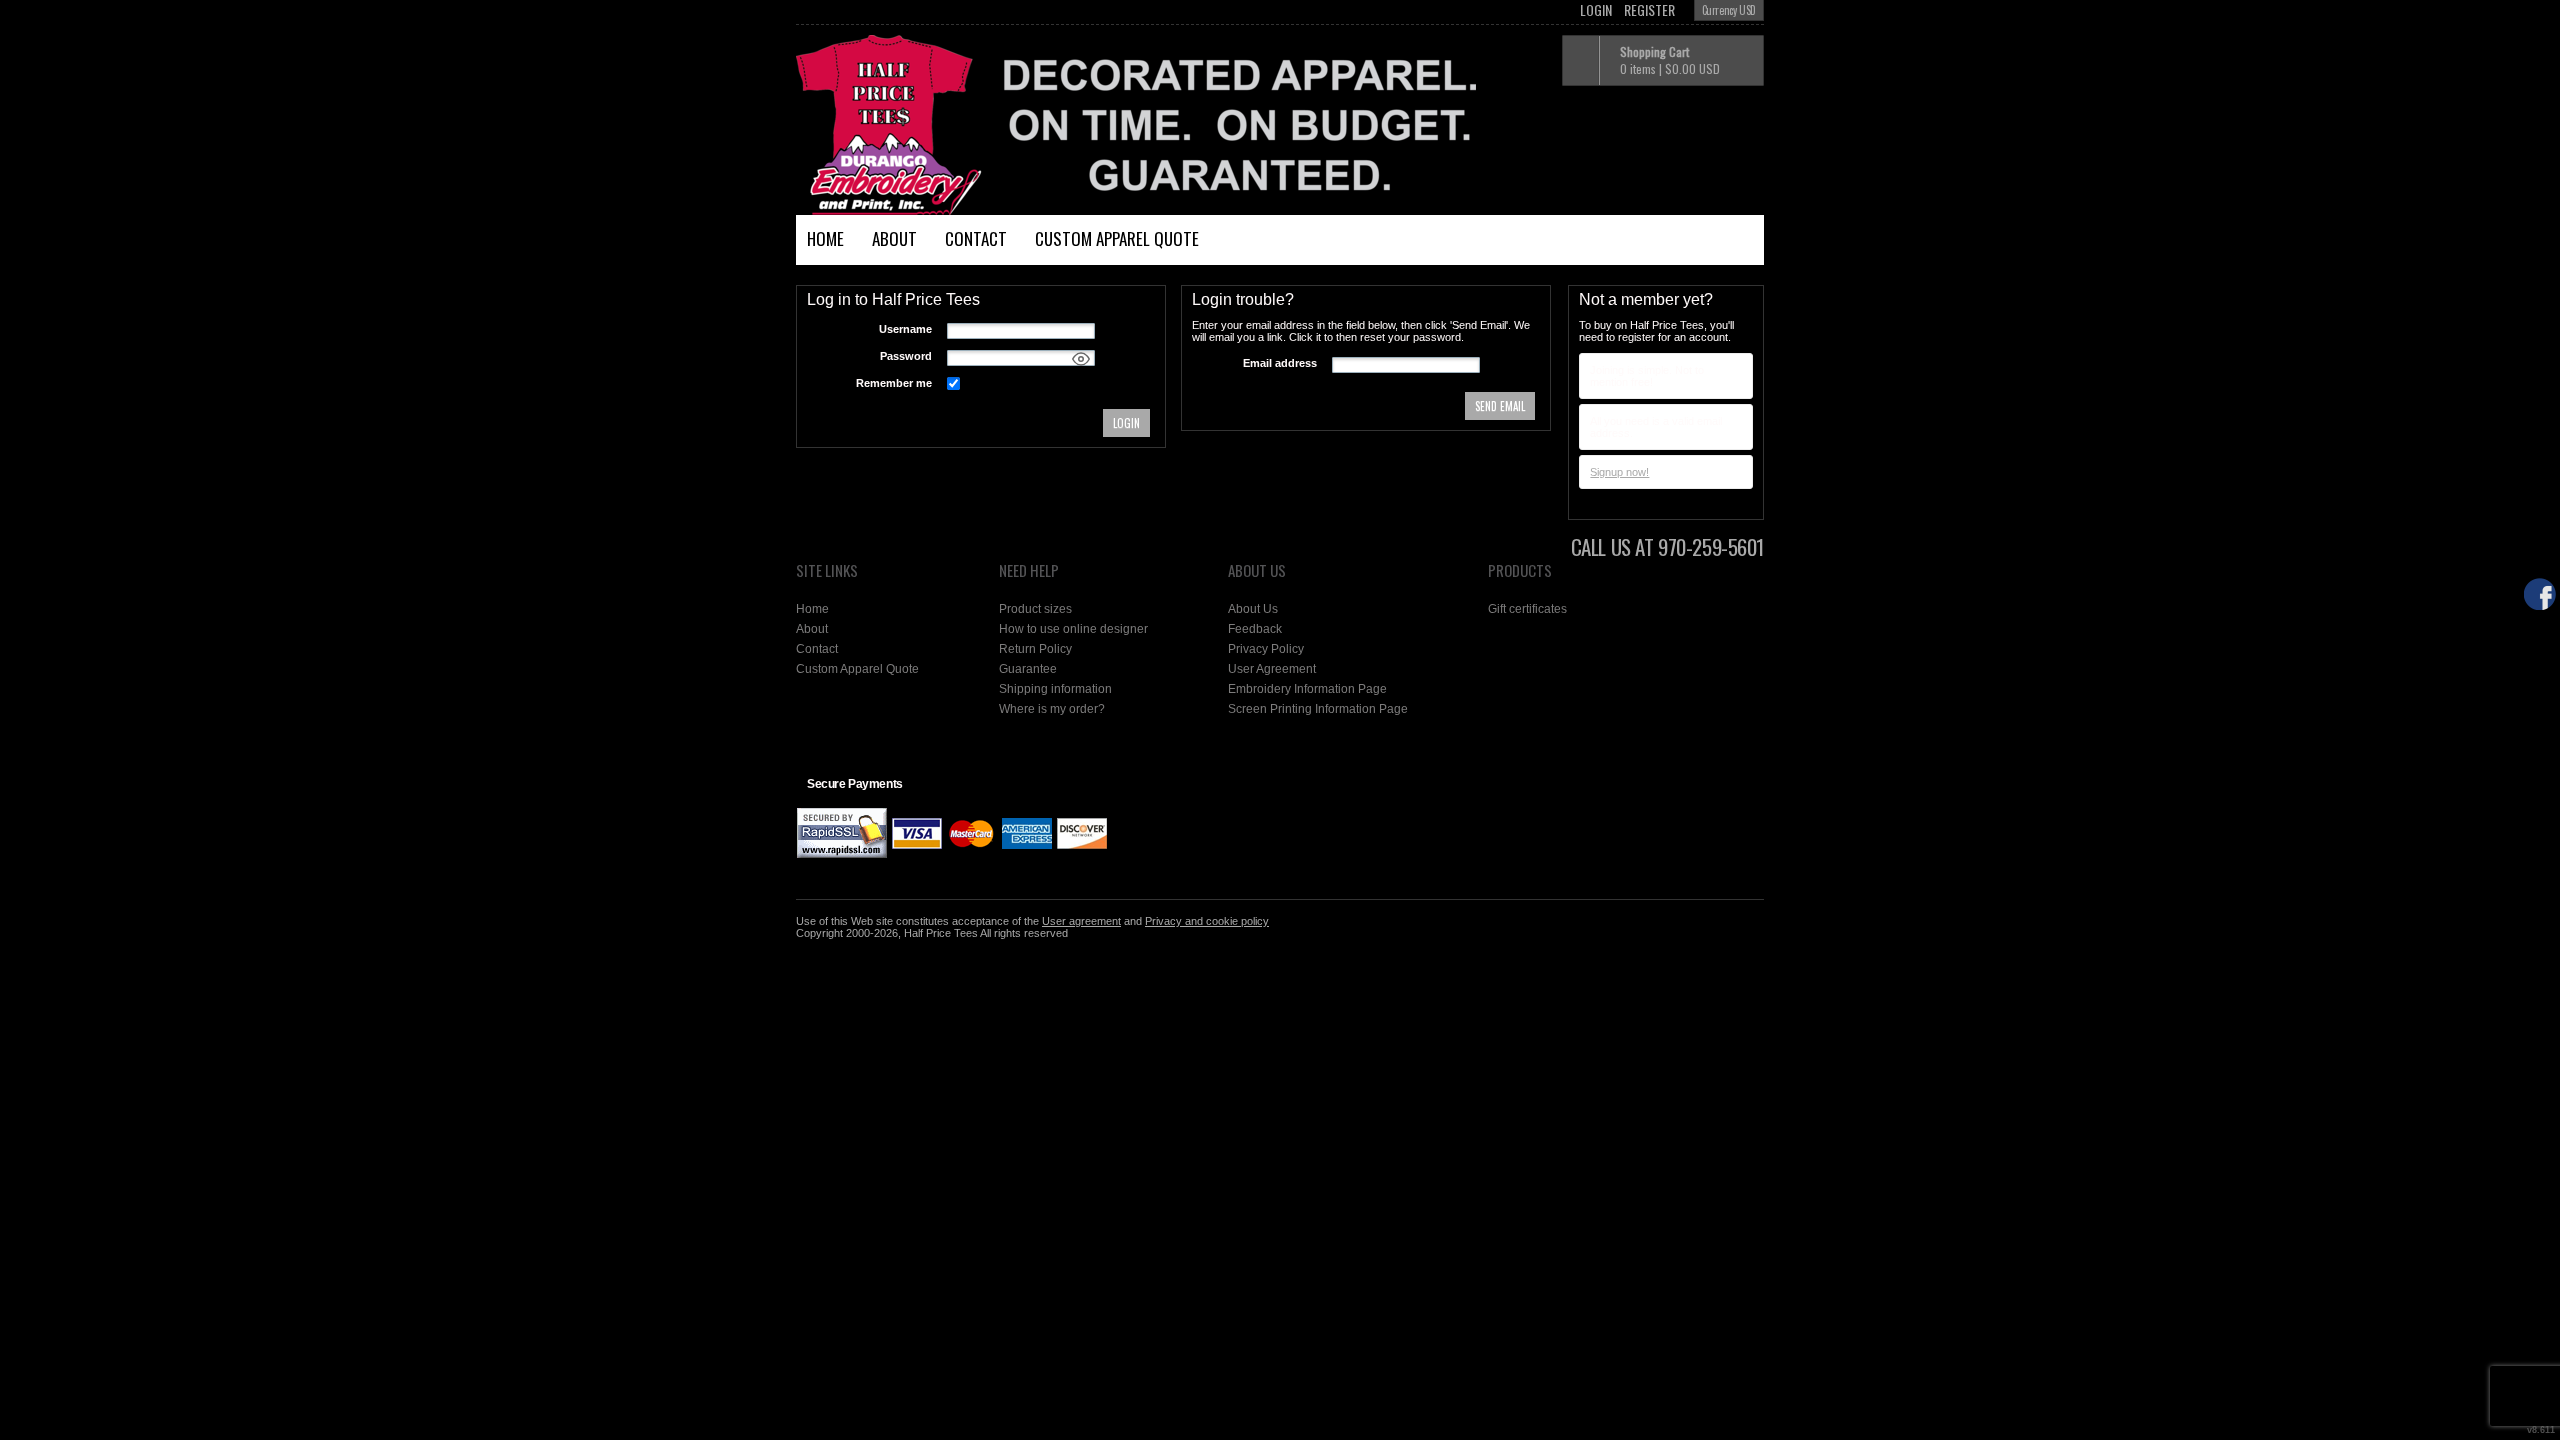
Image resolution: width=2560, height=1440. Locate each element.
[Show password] (1081, 359)
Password (906, 356)
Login (1596, 10)
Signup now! (1619, 472)
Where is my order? (1052, 709)
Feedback (1255, 629)
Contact (976, 238)
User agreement (1081, 921)
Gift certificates (1527, 609)
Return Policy (1035, 649)
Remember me (894, 383)
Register (1649, 10)
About (894, 238)
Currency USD (1729, 10)
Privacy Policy (1266, 649)
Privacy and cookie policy (1207, 921)
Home (825, 238)
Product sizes (1035, 609)
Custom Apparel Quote (1117, 238)
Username (905, 329)
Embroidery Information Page (1307, 689)
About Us (1253, 609)
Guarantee (1028, 669)
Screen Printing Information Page (1318, 709)
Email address (1280, 363)
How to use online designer (1073, 629)
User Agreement (1272, 669)
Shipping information (1055, 689)
